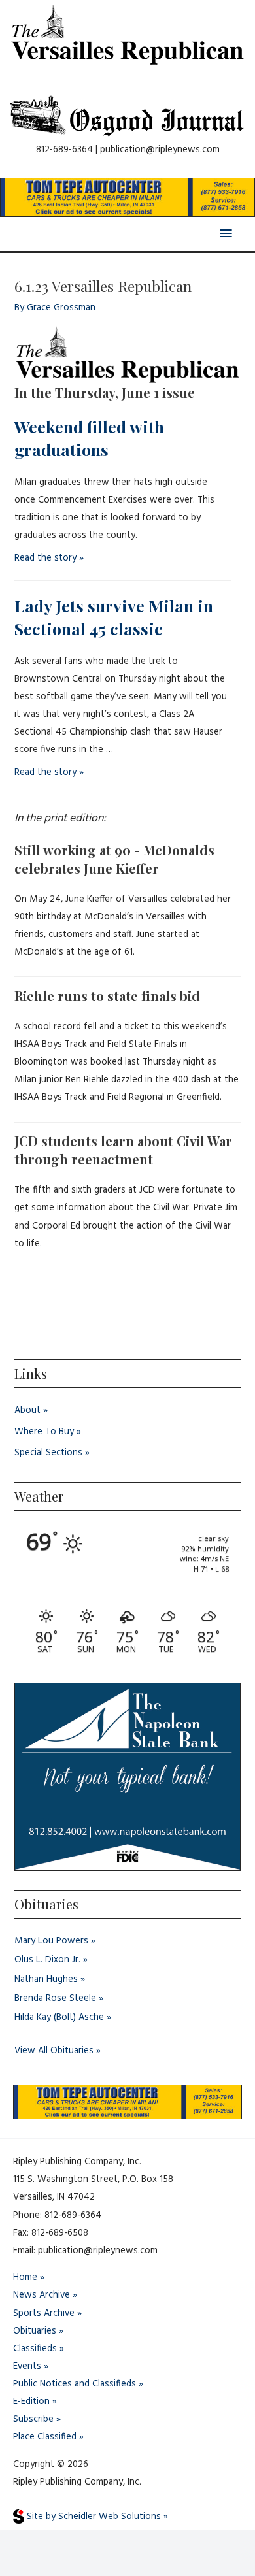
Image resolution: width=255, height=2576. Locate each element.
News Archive (42, 2295)
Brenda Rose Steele (55, 1999)
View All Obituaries (54, 2051)
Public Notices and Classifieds (75, 2384)
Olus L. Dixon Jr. (47, 1960)
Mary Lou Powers (51, 1941)
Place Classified (45, 2437)
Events (27, 2367)
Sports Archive (44, 2314)
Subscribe (33, 2419)
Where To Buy (44, 1432)
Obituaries (35, 2331)
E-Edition (31, 2402)
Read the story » (49, 558)
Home (25, 2278)
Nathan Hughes (46, 1980)
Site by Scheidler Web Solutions (93, 2517)
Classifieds (35, 2349)
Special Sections (48, 1453)
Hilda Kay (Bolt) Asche (59, 2018)
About (27, 1411)
